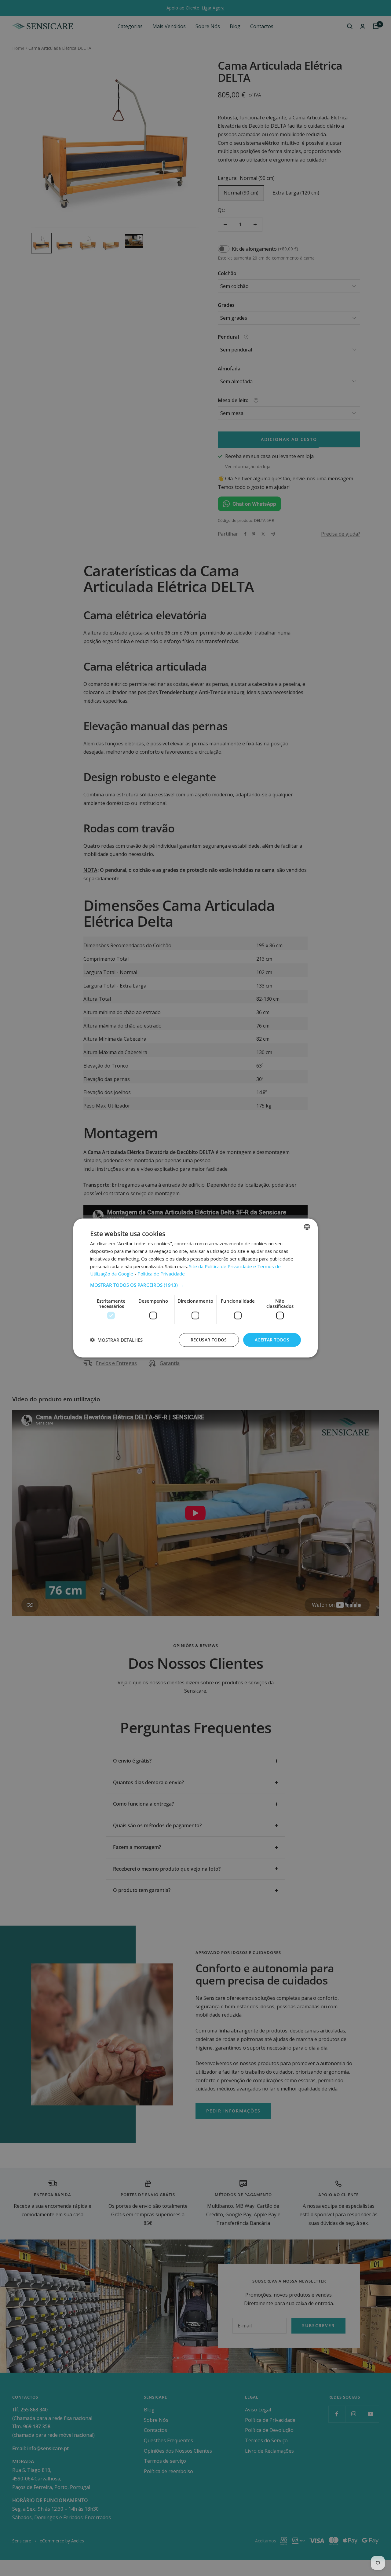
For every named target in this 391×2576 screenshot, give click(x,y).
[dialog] (195, 1288)
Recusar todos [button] (209, 1340)
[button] (195, 1285)
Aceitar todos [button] (272, 1340)
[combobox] (307, 1227)
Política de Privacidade (161, 1274)
